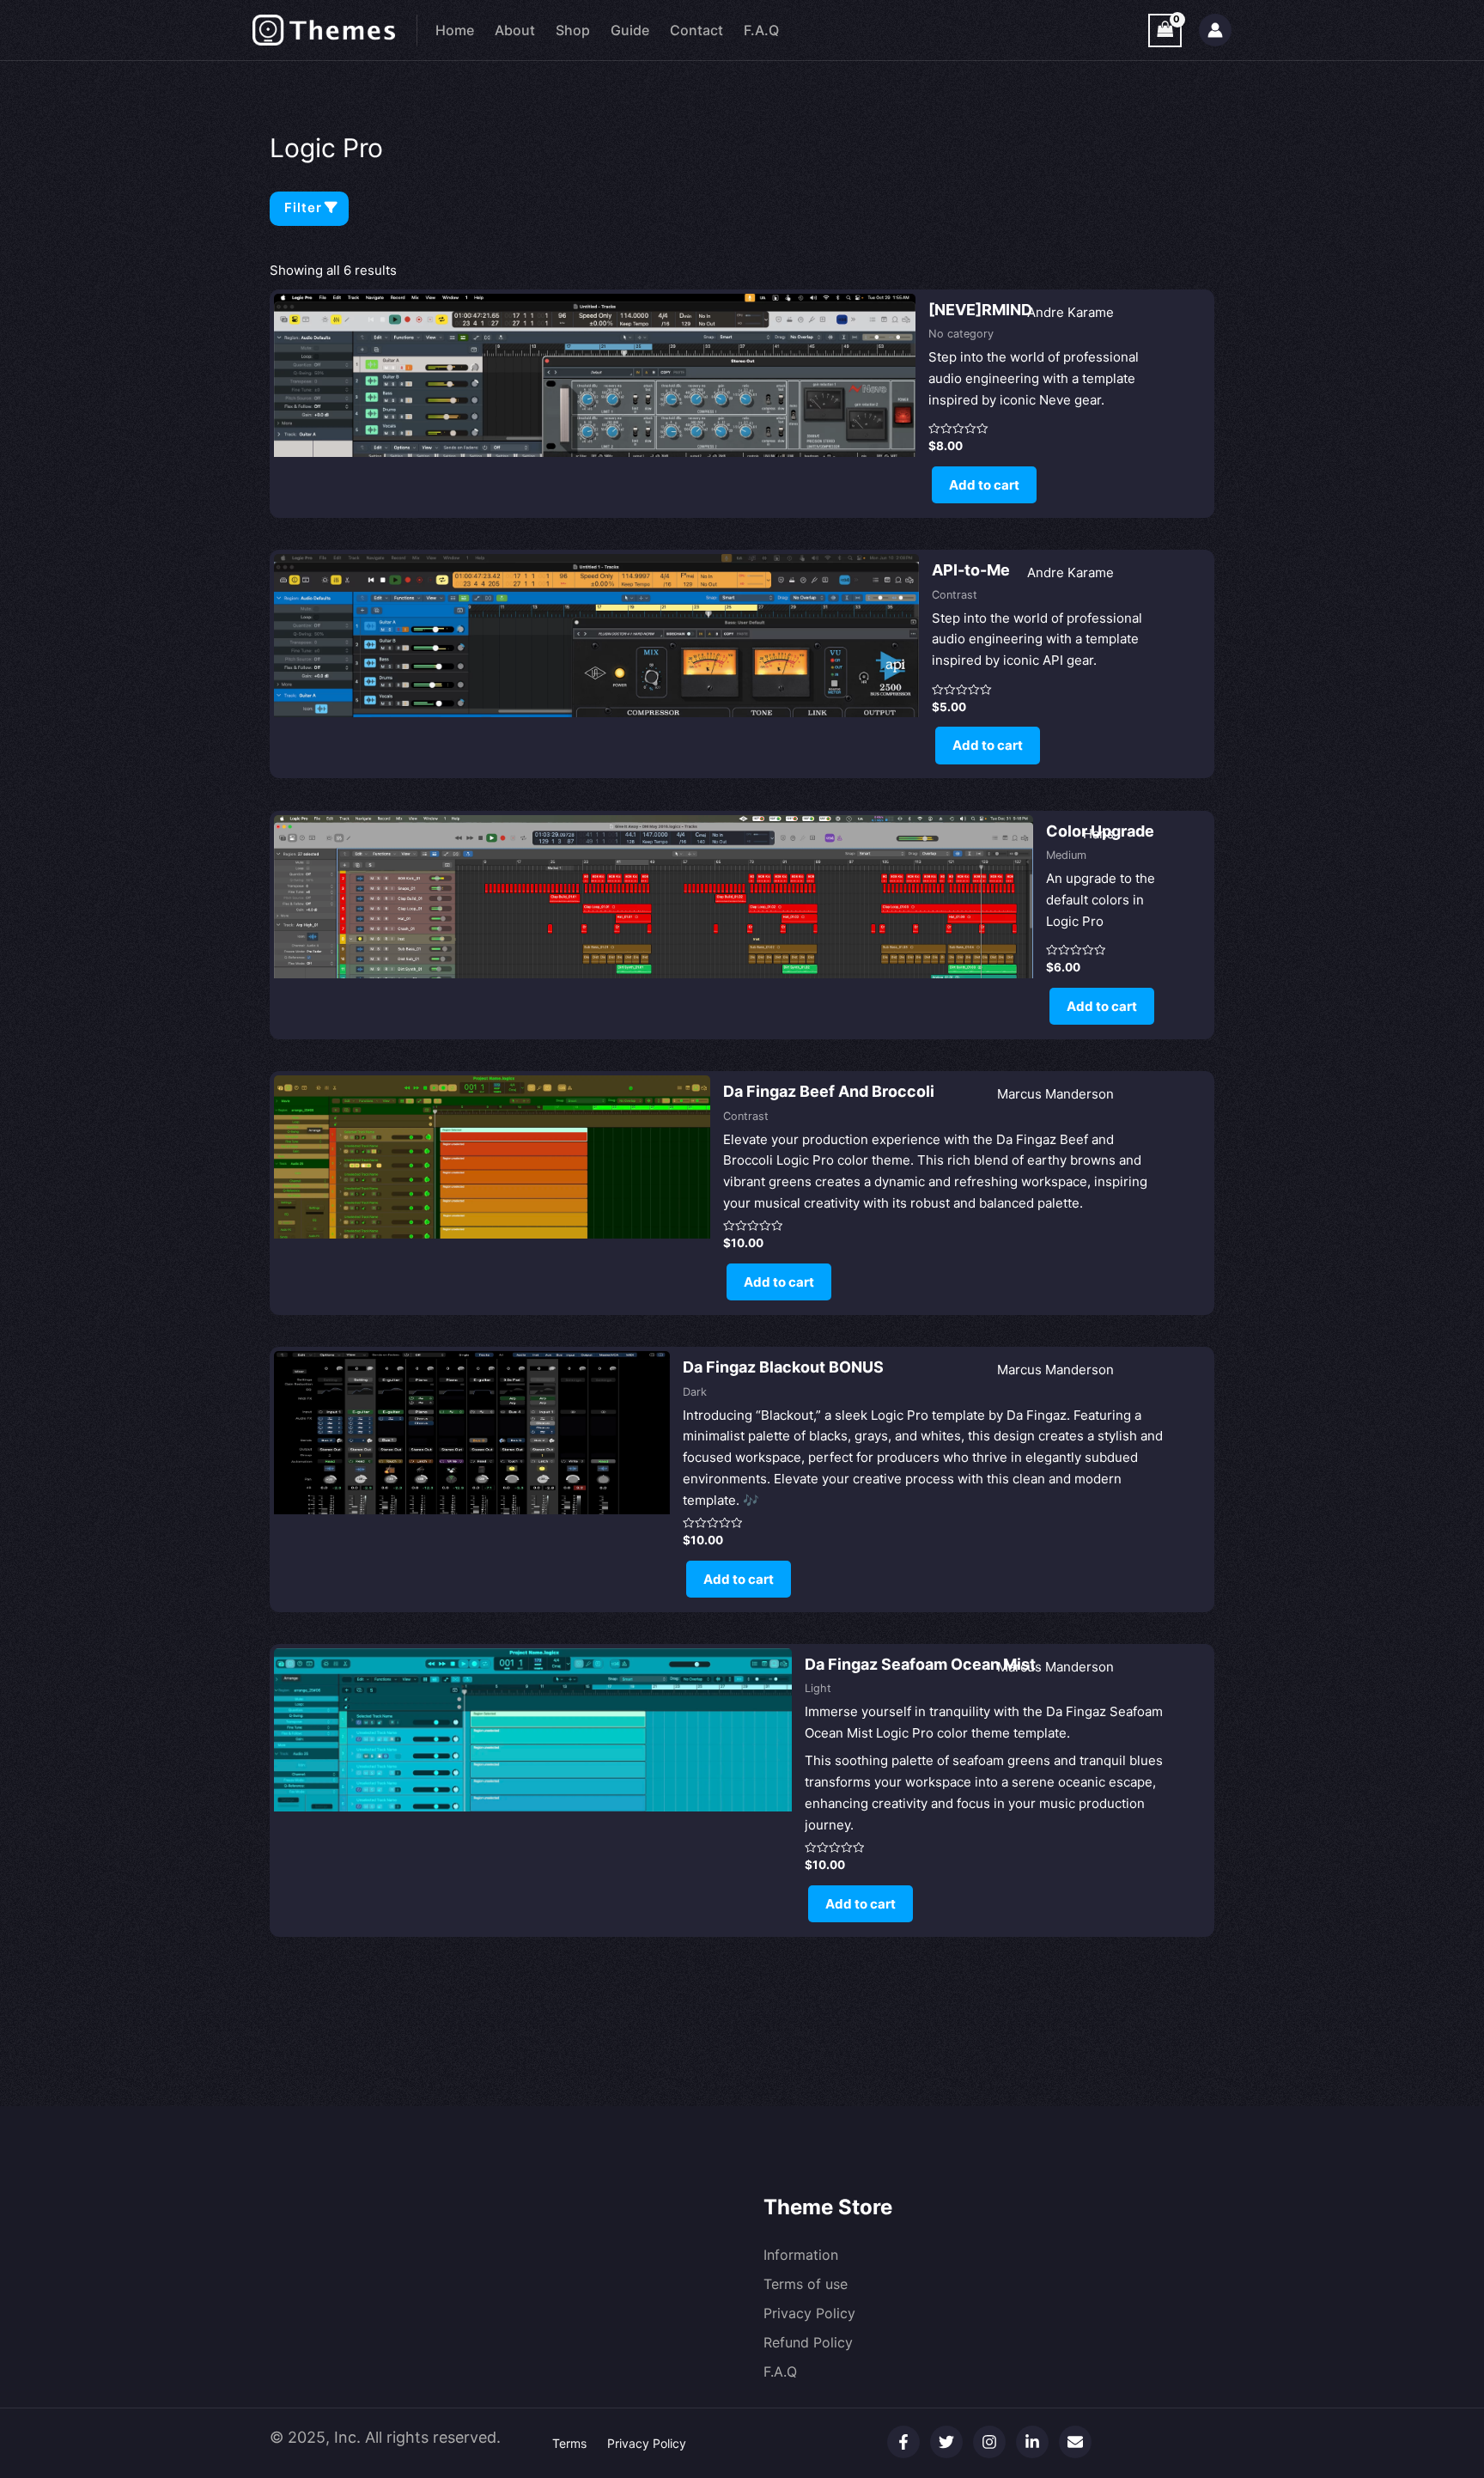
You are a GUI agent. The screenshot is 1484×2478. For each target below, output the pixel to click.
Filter (303, 207)
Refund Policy (808, 2342)
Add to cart (984, 485)
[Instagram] (989, 2442)
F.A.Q (761, 30)
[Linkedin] (1032, 2442)
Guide (630, 30)
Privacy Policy (809, 2313)
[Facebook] (903, 2442)
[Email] (1075, 2442)
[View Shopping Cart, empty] (1165, 30)
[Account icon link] (1215, 30)
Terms (569, 2443)
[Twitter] (946, 2442)
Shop (573, 30)
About (515, 30)
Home (455, 30)
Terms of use (806, 2284)
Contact (696, 30)
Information (801, 2255)
